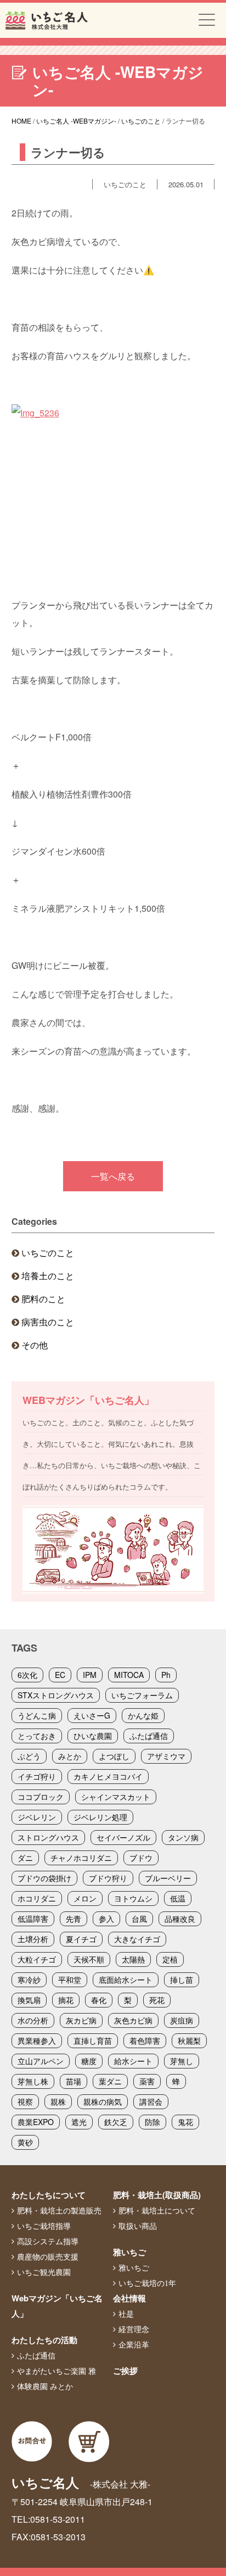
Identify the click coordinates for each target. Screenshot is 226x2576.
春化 (99, 2000)
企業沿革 (134, 2345)
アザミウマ (166, 1756)
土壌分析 (33, 1939)
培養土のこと (48, 1276)
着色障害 (145, 2040)
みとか (70, 1756)
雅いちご (129, 2252)
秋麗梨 (189, 2040)
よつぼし (114, 1756)
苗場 (74, 2081)
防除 (152, 2122)
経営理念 (134, 2329)
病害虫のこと (48, 1322)
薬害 (147, 2081)
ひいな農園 (93, 1736)
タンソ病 (183, 1837)
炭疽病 (182, 2020)
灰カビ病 (81, 2020)
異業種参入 (37, 2040)
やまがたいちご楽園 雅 (56, 2371)
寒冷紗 (29, 1980)
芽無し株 (33, 2081)
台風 (139, 1919)
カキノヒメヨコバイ (108, 1776)
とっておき (37, 1736)
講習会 (151, 2101)
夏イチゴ (81, 1939)
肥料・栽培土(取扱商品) (157, 2195)
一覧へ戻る (113, 1176)
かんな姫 (143, 1715)
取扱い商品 (138, 2226)
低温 (178, 1898)
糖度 (89, 2061)
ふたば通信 (149, 1736)
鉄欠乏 (116, 2122)
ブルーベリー (168, 1878)
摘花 (66, 2000)
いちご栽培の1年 (147, 2283)
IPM (90, 1675)
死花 (157, 2000)
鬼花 (185, 2122)
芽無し (182, 2061)
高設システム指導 (48, 2242)
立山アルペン (41, 2061)
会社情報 (129, 2298)
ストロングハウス (48, 1837)
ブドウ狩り (108, 1878)
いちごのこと (48, 1253)
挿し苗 (182, 1980)
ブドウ (141, 1858)
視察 (25, 2101)
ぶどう (29, 1756)
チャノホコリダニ (81, 1858)
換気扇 (29, 2000)
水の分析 (33, 2020)
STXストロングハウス (56, 1695)
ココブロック (41, 1797)
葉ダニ (110, 2081)
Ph (166, 1675)
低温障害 (33, 1919)
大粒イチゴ (37, 1959)
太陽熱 (133, 1959)
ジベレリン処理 (100, 1817)
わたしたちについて (49, 2195)
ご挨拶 (125, 2371)
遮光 (79, 2122)
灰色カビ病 (133, 2020)
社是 (126, 2314)
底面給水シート (126, 1980)
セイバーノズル (123, 1837)
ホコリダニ (37, 1898)
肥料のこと (43, 1299)
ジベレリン (37, 1817)
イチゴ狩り (37, 1776)
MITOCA (129, 1675)
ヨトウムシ (133, 1898)
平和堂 (70, 1980)
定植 (170, 1959)
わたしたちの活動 (44, 2340)
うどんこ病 (37, 1715)
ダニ (25, 1858)
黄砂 (25, 2142)
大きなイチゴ (137, 1939)
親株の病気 (103, 2101)
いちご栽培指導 (44, 2226)
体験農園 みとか (45, 2387)
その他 (35, 1345)
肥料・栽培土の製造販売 (59, 2211)
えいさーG (92, 1715)
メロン (85, 1898)
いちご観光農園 (44, 2272)
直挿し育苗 (93, 2040)
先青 (74, 1919)
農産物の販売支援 (48, 2257)
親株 (58, 2101)
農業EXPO (36, 2122)
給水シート (133, 2061)
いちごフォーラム (142, 1695)
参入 (106, 1919)
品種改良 (180, 1919)
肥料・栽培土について (157, 2211)
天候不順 (89, 1959)
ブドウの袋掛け (44, 1878)
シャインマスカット (116, 1797)
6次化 (27, 1675)
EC (60, 1675)
